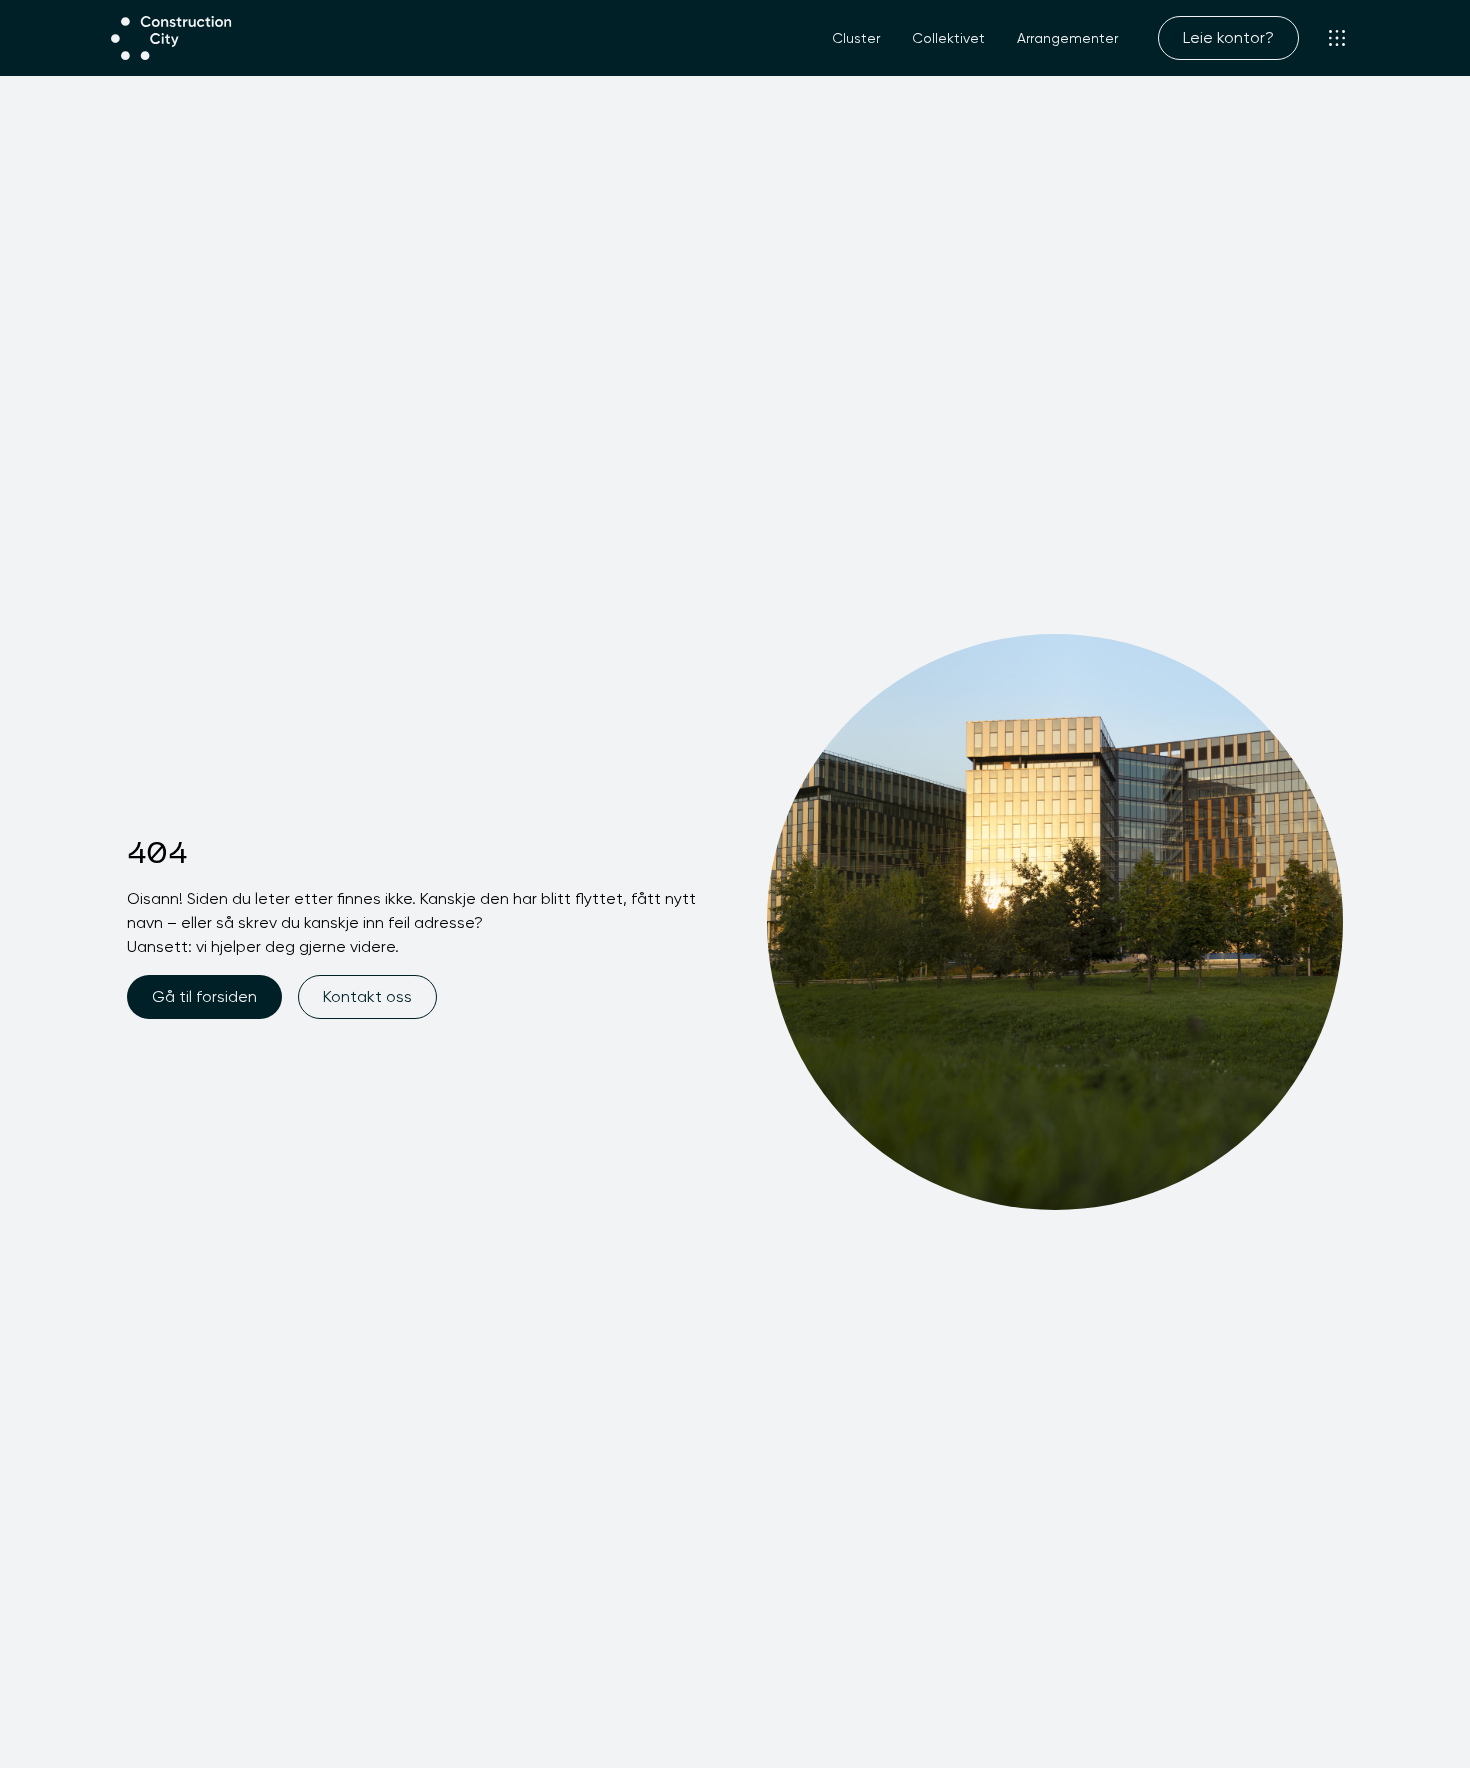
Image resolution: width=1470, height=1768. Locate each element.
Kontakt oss (367, 996)
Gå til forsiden (204, 996)
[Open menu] (1337, 38)
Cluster (856, 38)
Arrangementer (1067, 38)
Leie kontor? (1228, 37)
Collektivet (948, 38)
